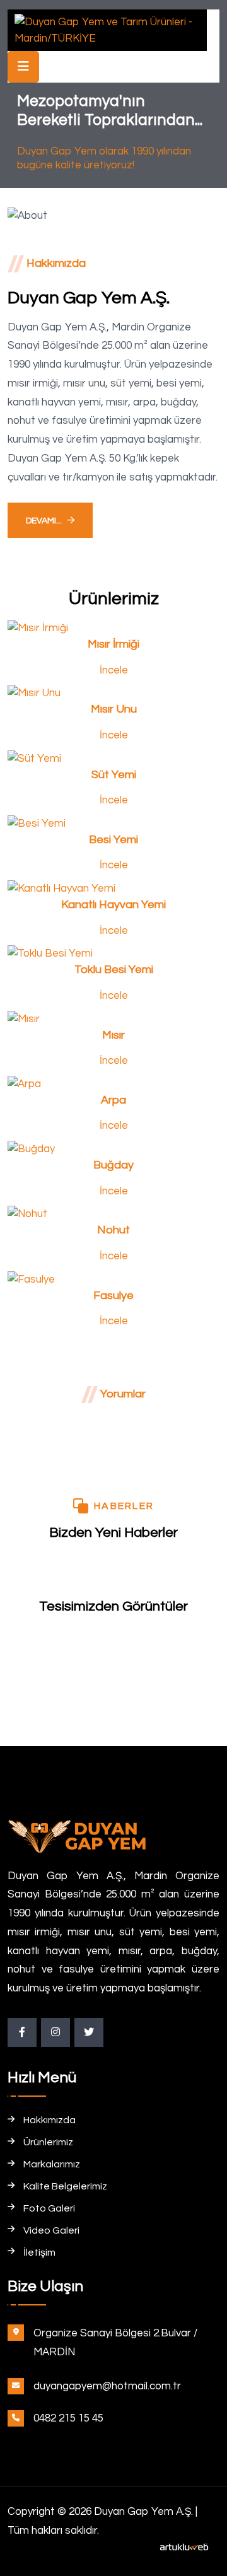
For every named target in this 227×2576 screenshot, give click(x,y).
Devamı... (44, 521)
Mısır (113, 1035)
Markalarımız (52, 2164)
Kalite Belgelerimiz (65, 2186)
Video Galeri (51, 2230)
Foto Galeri (49, 2208)
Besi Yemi (113, 840)
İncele (114, 670)
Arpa (113, 1100)
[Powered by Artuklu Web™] (184, 2547)
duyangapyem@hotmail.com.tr (107, 2386)
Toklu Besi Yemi (114, 970)
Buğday (113, 1165)
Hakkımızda (49, 2120)
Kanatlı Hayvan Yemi (113, 905)
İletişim (39, 2253)
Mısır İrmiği (113, 644)
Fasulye (113, 1296)
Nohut (113, 1230)
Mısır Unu (114, 709)
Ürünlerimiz (48, 2142)
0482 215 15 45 (68, 2418)
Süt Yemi (114, 775)
